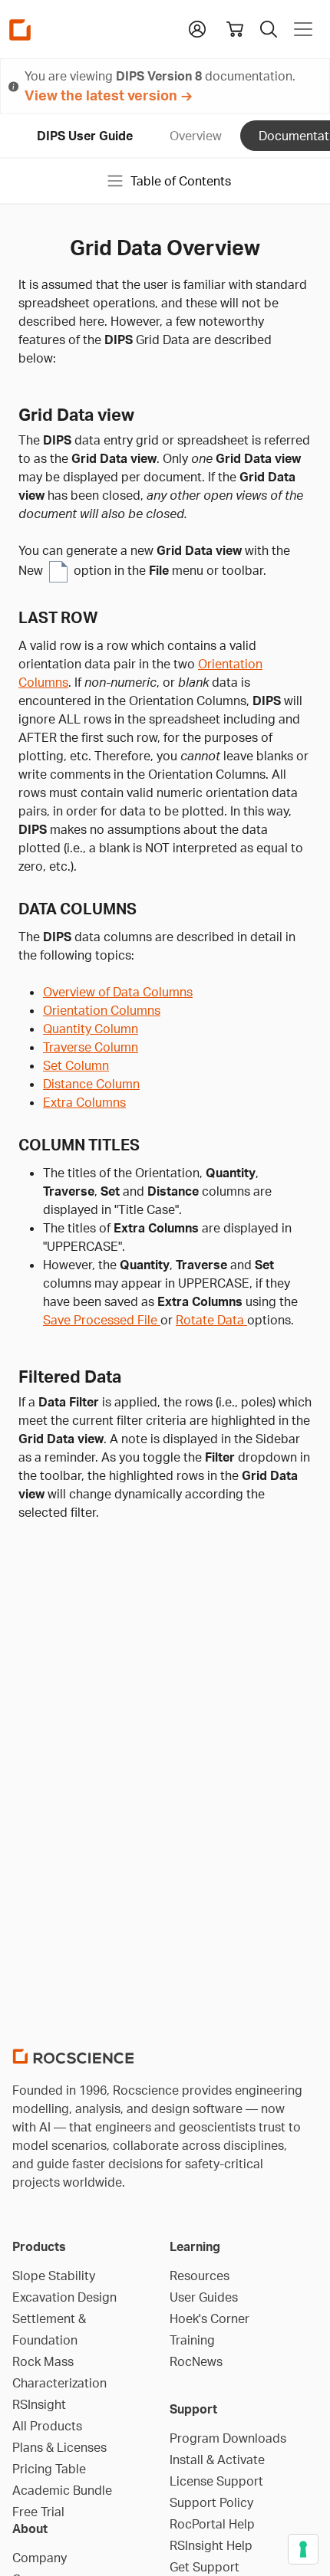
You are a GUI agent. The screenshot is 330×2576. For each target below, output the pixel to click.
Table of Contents (181, 181)
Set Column (76, 1065)
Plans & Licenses (59, 2447)
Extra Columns (84, 1102)
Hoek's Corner (210, 2318)
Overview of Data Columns (118, 992)
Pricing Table (49, 2469)
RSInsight (39, 2404)
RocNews (196, 2361)
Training (192, 2340)
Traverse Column (91, 1047)
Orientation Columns (102, 1010)
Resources (200, 2276)
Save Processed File (102, 1320)
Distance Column (91, 1084)
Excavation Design (64, 2297)
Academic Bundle (62, 2490)
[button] (197, 28)
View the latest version (101, 95)
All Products (47, 2426)
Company (40, 2558)
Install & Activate (217, 2460)
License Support (216, 2481)
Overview (196, 136)
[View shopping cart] (235, 29)
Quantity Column (91, 1029)
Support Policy (211, 2502)
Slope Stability (54, 2276)
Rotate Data (211, 1320)
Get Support (205, 2567)
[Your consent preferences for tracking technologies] (303, 2549)
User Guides (204, 2297)
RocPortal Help (212, 2524)
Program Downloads (228, 2438)
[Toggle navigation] (303, 29)
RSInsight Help (211, 2545)
